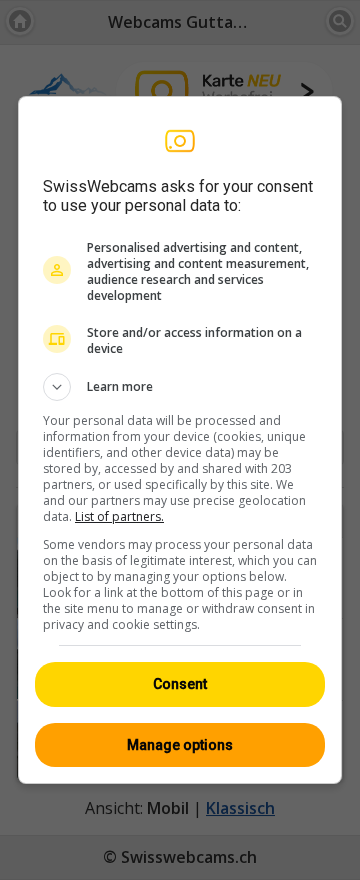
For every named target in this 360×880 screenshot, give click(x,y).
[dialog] (180, 440)
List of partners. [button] (119, 516)
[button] (180, 387)
